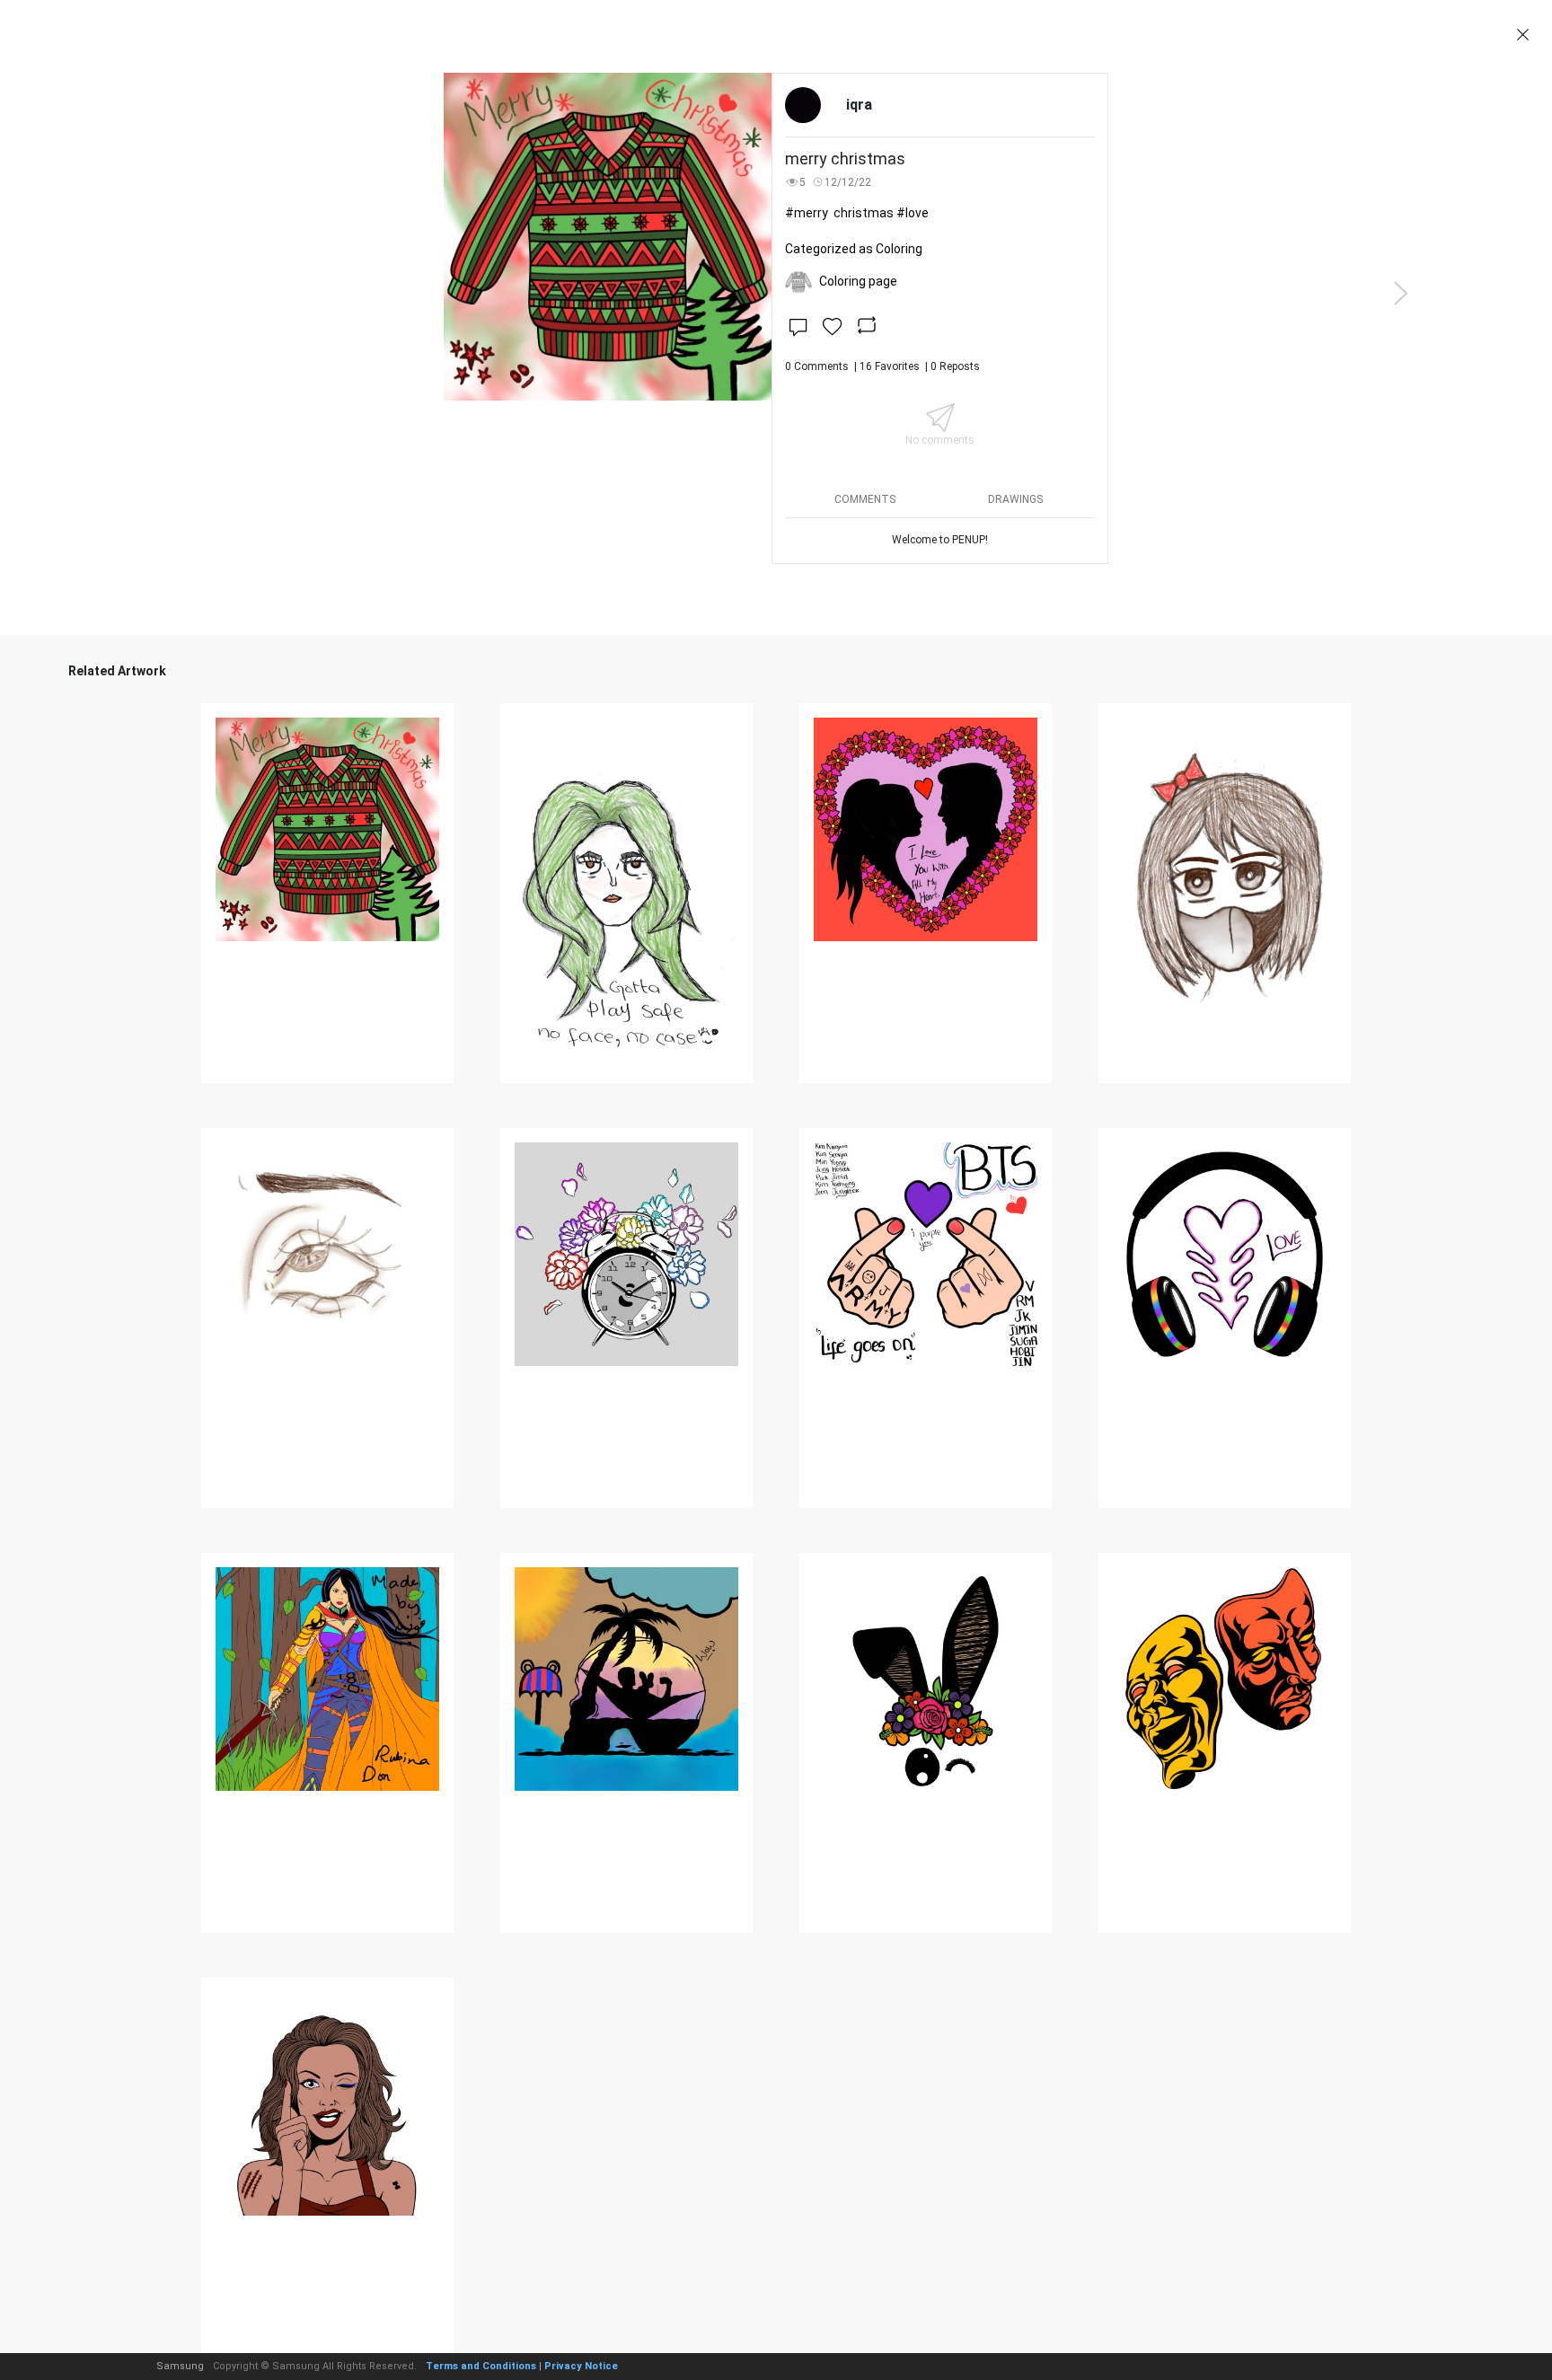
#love (913, 213)
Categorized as (854, 249)
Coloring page (858, 281)
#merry (807, 213)
